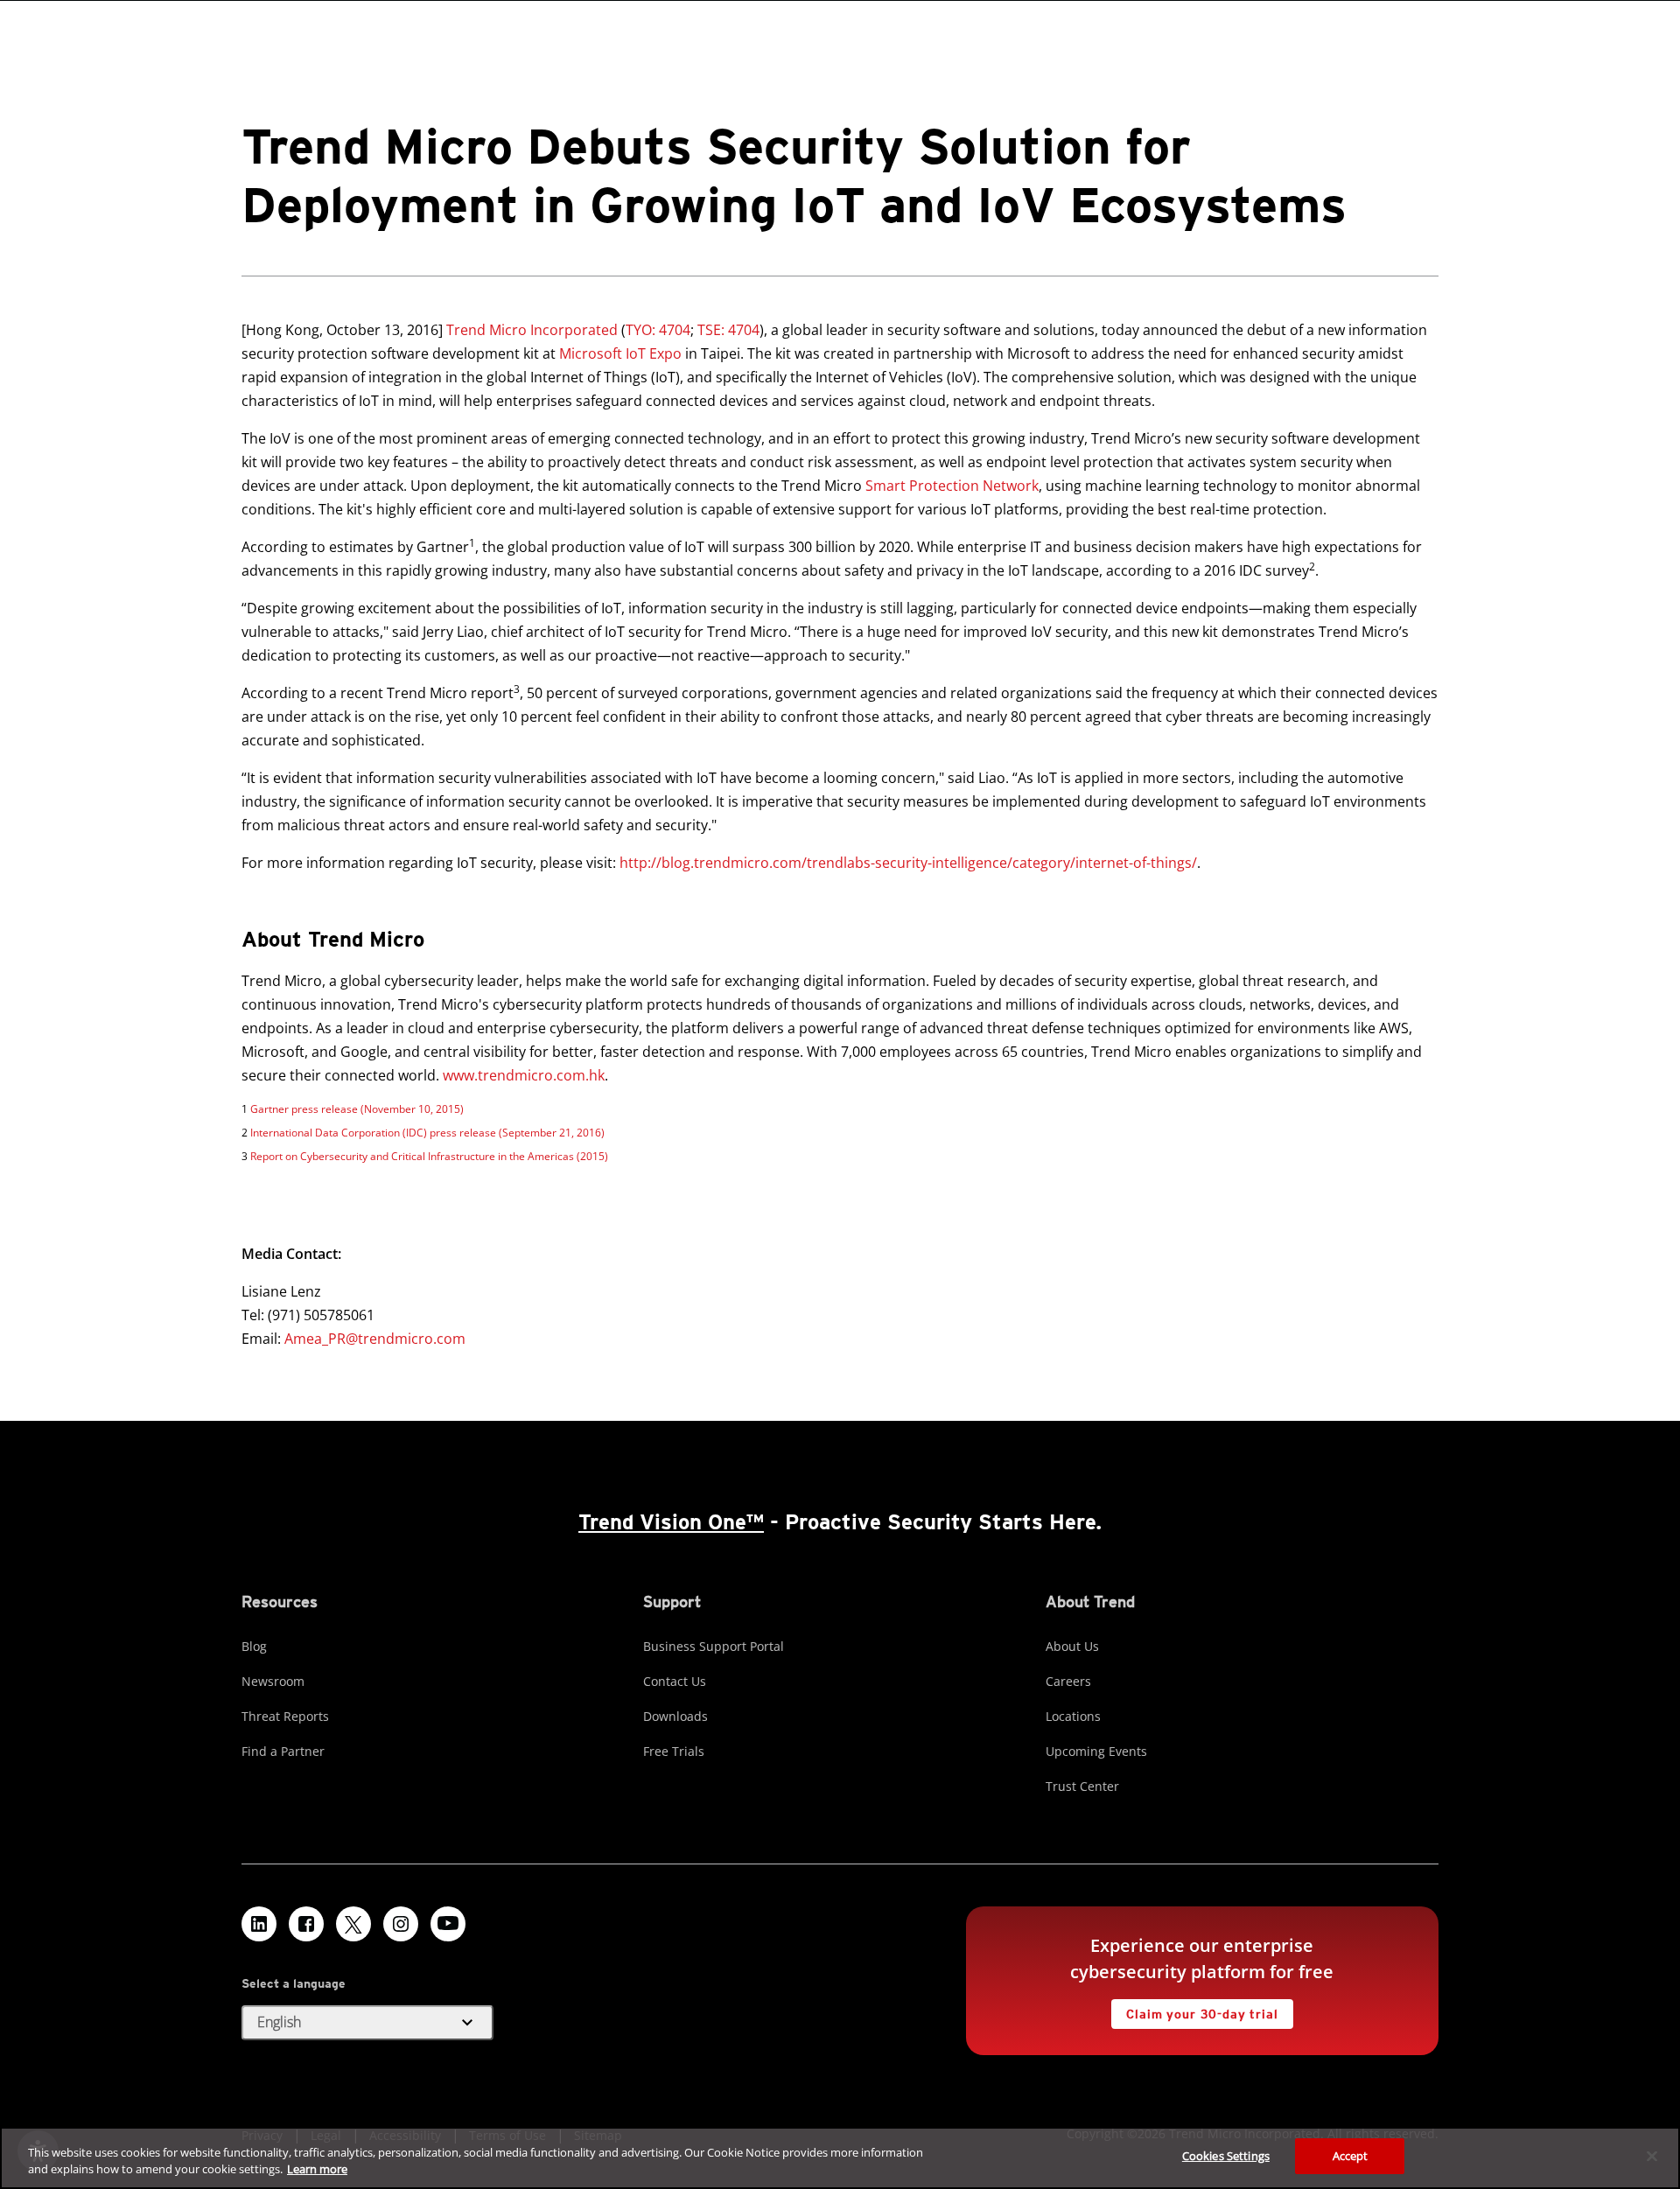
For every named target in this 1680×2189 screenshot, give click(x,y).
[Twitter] (353, 1924)
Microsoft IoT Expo (620, 353)
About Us (1072, 1646)
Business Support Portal (714, 1646)
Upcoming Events (1096, 1751)
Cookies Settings (1226, 2156)
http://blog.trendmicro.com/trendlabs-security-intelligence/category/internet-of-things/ (908, 863)
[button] (367, 2023)
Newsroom (273, 1681)
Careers (1068, 1681)
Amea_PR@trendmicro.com (375, 1339)
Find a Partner (283, 1751)
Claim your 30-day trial (1194, 2010)
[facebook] (306, 1924)
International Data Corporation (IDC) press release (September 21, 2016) (427, 1133)
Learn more (317, 2170)
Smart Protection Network (952, 486)
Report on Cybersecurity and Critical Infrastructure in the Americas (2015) (429, 1156)
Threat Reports (285, 1716)
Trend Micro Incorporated (532, 330)
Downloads (675, 1716)
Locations (1073, 1716)
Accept (1351, 2156)
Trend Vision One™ (671, 1522)
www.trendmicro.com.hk (524, 1075)
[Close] (1652, 2156)
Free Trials (674, 1751)
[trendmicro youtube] (448, 1924)
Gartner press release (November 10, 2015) (357, 1109)
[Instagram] (401, 1924)
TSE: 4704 (728, 330)
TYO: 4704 (658, 330)
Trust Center (1082, 1786)
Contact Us (675, 1681)
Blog (254, 1646)
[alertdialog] (840, 2158)
